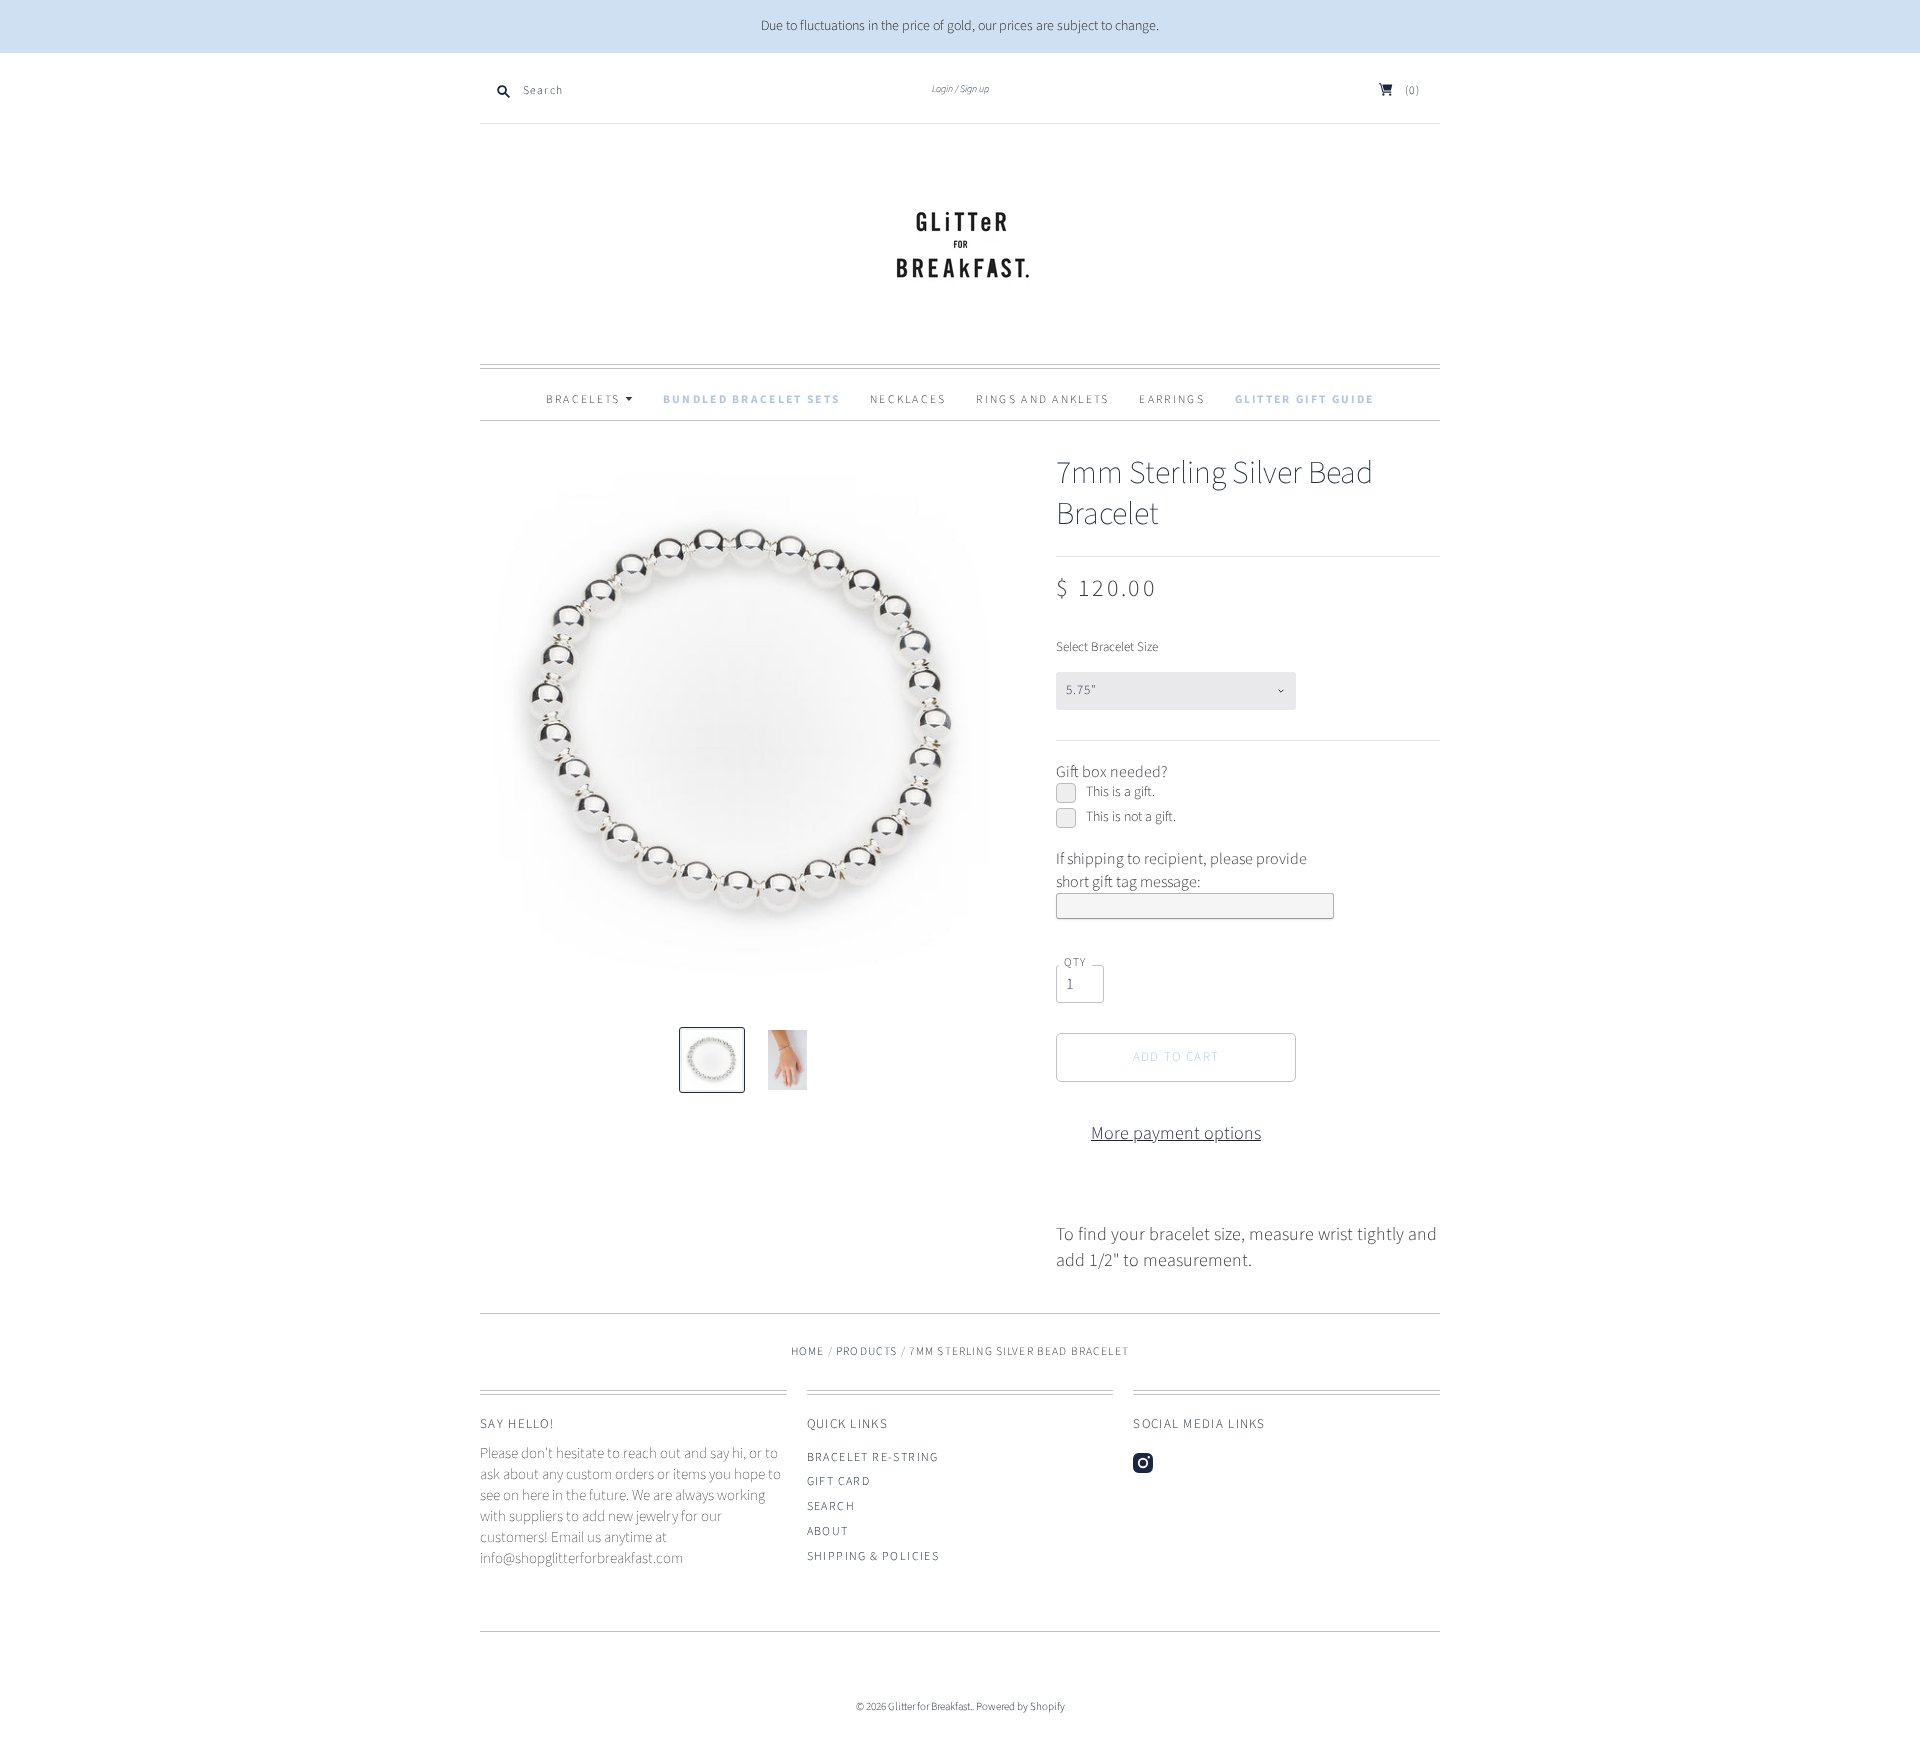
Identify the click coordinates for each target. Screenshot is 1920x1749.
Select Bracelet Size (1107, 647)
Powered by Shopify (1020, 1706)
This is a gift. (1120, 792)
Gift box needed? (1111, 772)
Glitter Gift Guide (1305, 399)
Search (831, 1506)
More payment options (1176, 1133)
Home (808, 1351)
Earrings (1171, 399)
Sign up (974, 89)
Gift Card (839, 1481)
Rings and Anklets (1042, 399)
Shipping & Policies (873, 1556)
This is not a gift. (1131, 817)
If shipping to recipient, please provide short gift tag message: (1181, 870)
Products (866, 1351)
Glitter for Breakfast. (930, 1706)
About (828, 1531)
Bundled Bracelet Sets (752, 399)
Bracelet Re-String (873, 1457)
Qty (1075, 963)
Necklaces (908, 399)
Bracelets (585, 399)
